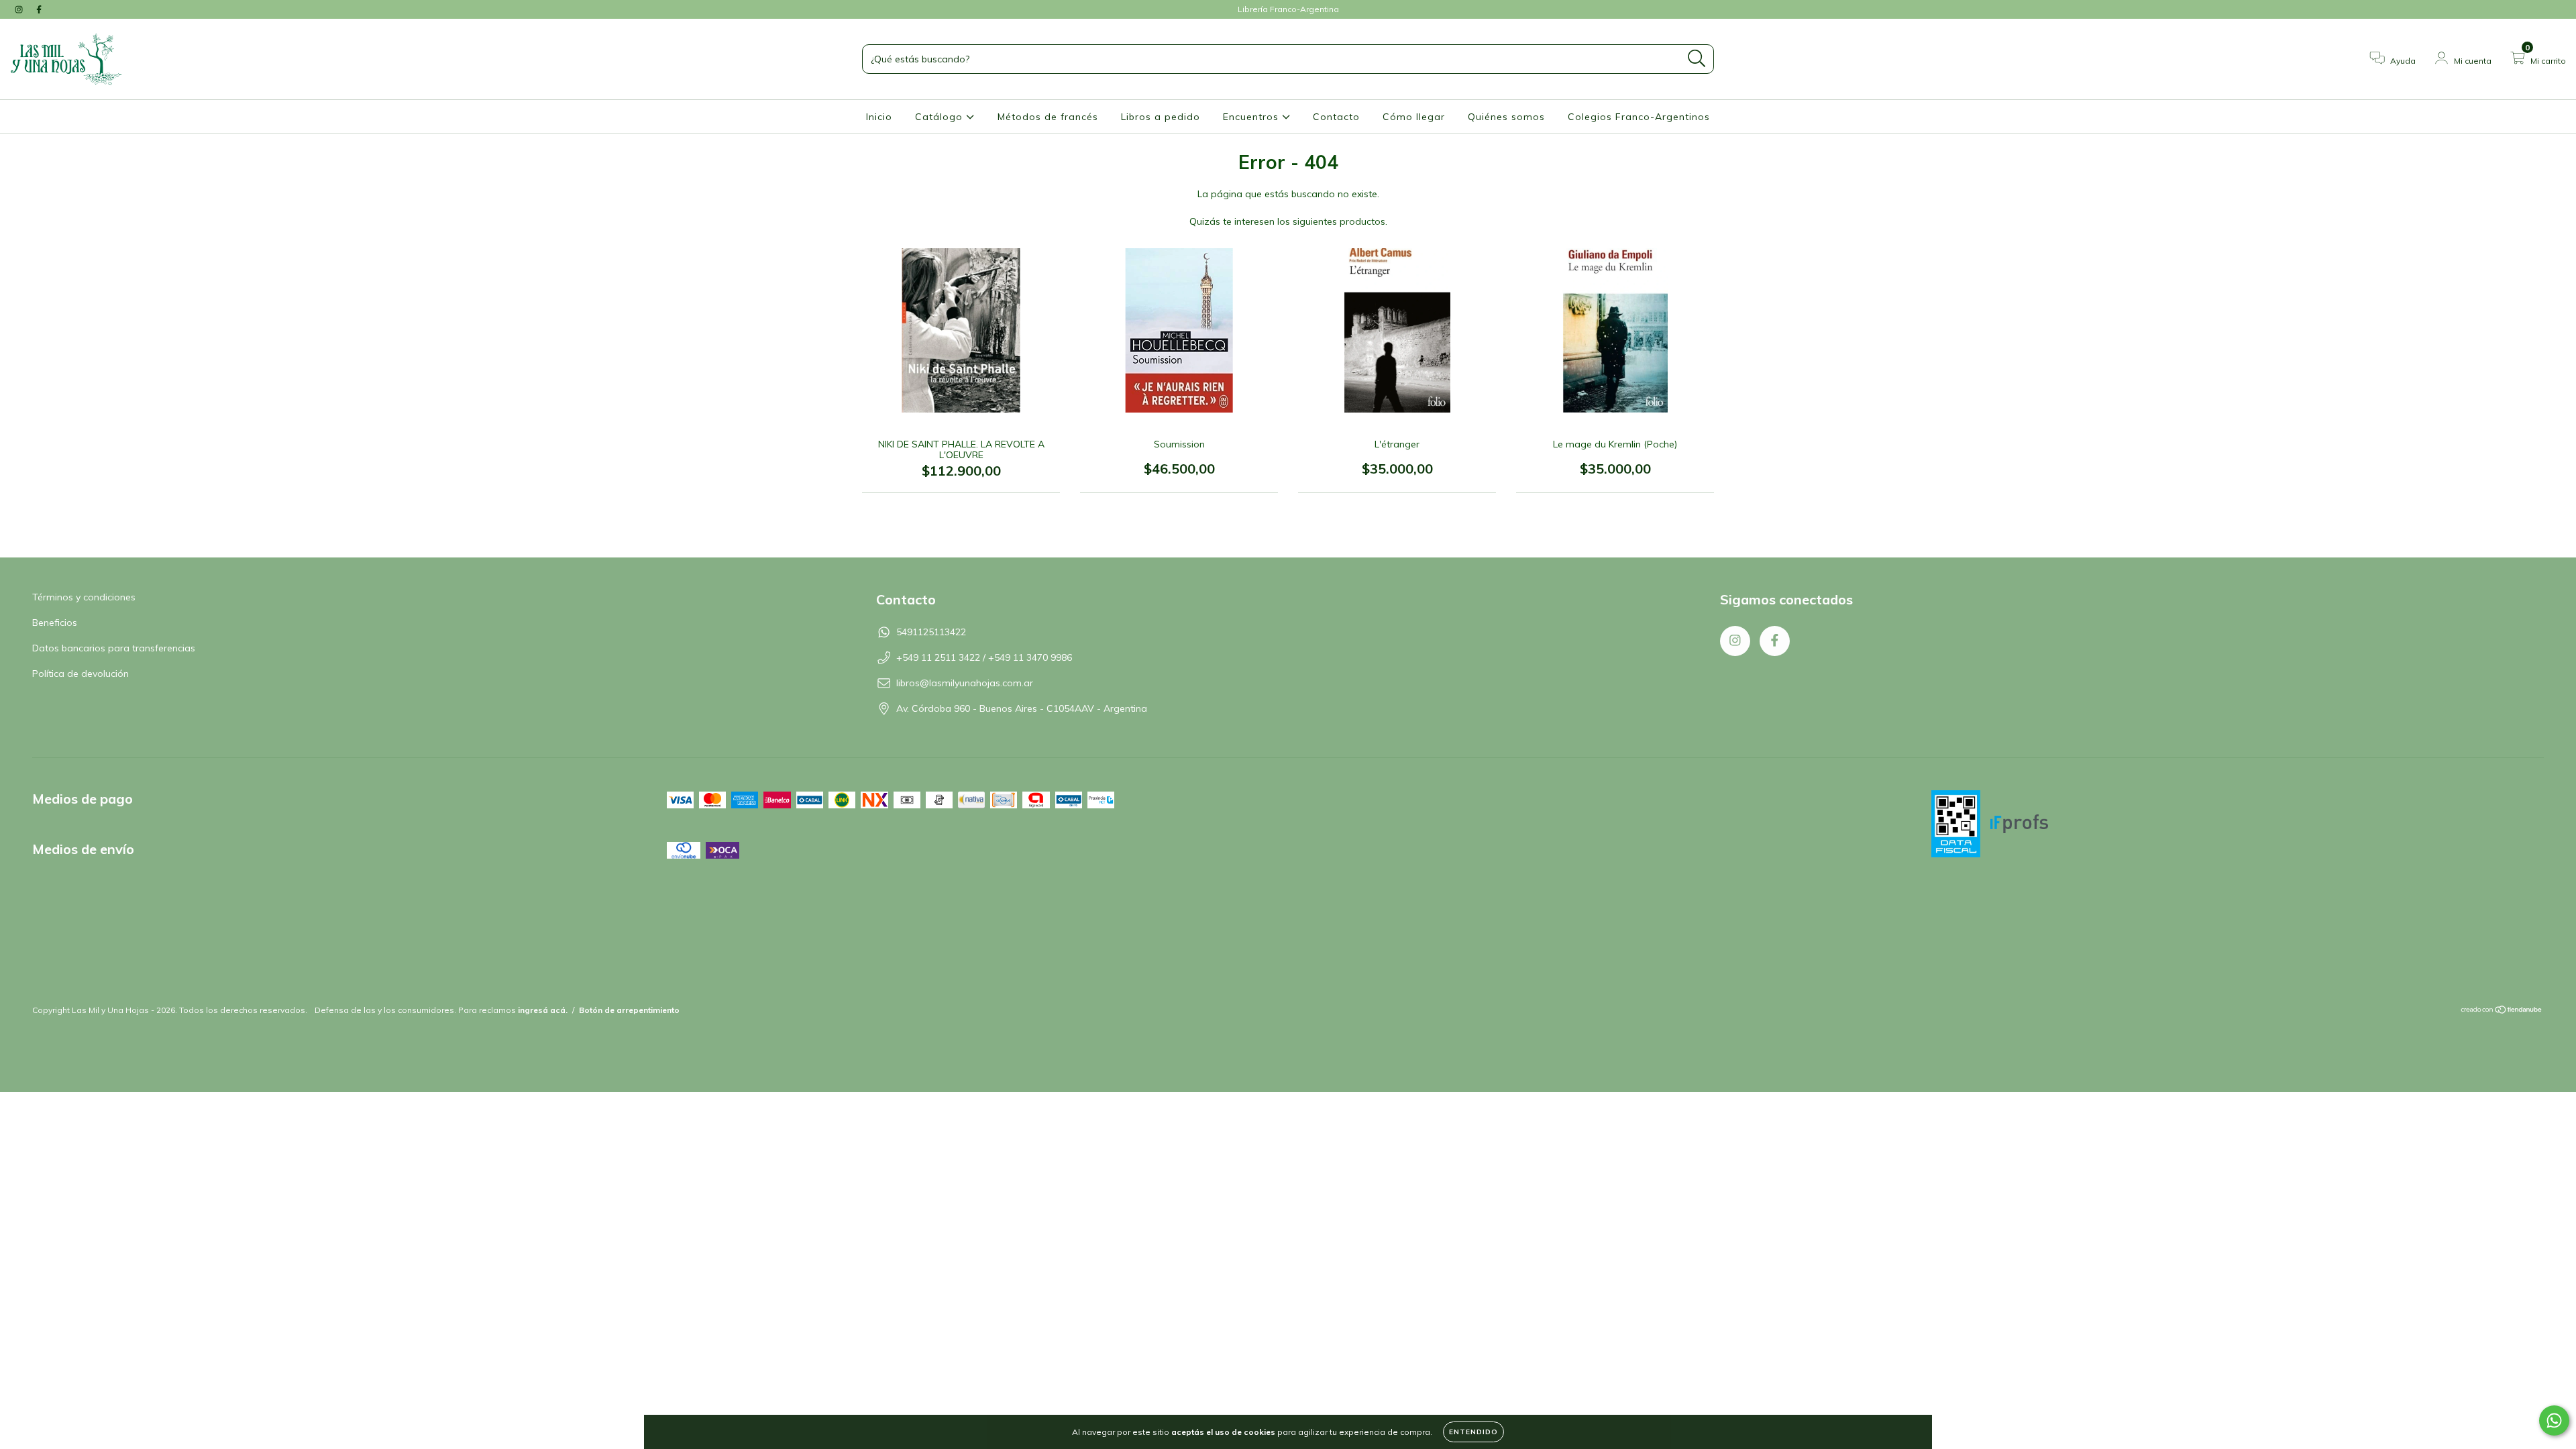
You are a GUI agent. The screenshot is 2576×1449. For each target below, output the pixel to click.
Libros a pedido (1161, 117)
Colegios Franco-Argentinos (1639, 117)
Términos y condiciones (84, 597)
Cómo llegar (1414, 117)
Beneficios (55, 623)
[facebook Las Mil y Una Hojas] (39, 9)
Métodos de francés (1048, 117)
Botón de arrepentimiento (629, 1010)
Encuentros (1252, 117)
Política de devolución (80, 674)
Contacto (1336, 117)
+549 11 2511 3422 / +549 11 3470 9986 (984, 657)
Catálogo (941, 117)
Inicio (879, 117)
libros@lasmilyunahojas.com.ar (965, 683)
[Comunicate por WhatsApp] (2554, 1420)
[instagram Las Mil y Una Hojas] (20, 9)
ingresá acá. (543, 1010)
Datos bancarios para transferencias (114, 648)
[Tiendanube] (2502, 1011)
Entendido (1473, 1432)
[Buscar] (1697, 59)
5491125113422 (931, 632)
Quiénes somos (1506, 117)
